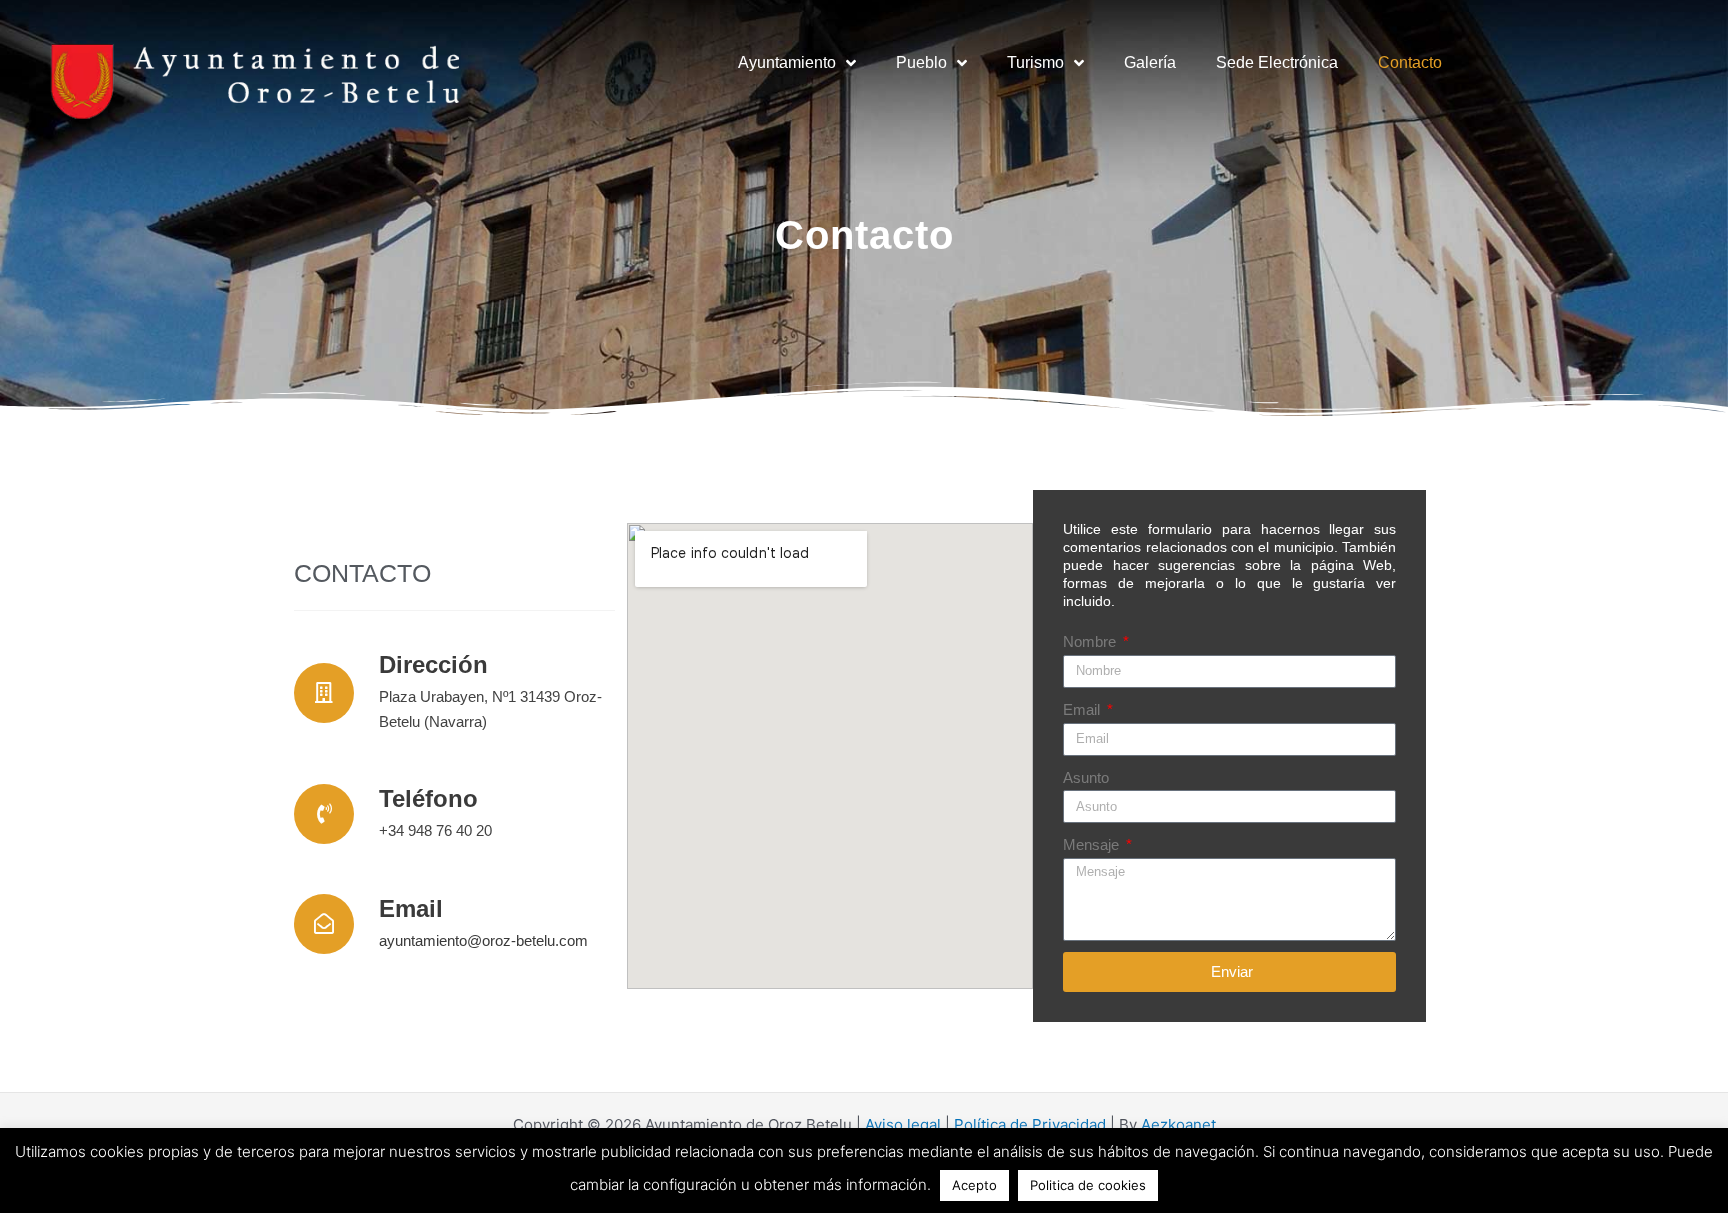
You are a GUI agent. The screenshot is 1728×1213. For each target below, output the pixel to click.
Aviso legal (903, 1124)
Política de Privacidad (1030, 1124)
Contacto (1410, 62)
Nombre (1091, 641)
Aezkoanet (1178, 1124)
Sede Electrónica (1277, 62)
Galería (1150, 62)
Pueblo (921, 62)
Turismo (1035, 62)
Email (1083, 709)
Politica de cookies (1088, 1185)
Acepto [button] (974, 1185)
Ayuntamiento (787, 62)
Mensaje (1093, 844)
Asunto (1086, 777)
